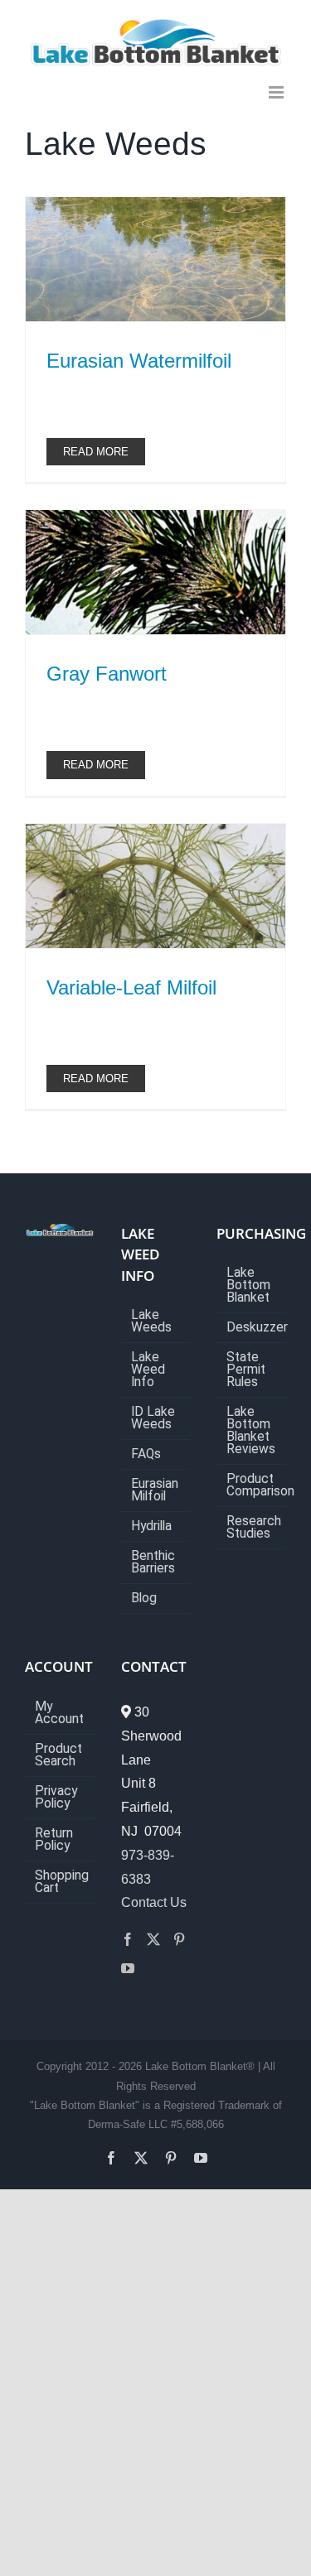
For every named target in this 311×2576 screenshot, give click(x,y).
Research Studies (252, 1528)
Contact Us (154, 1902)
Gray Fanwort (107, 674)
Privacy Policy (56, 1798)
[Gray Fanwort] (155, 572)
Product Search (58, 1755)
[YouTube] (128, 1968)
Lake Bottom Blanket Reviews (251, 1431)
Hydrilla (151, 1526)
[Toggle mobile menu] (277, 92)
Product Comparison (252, 1485)
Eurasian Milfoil (155, 1490)
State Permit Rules (246, 1370)
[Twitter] (153, 1939)
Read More (96, 452)
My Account (59, 1713)
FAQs (146, 1454)
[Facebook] (128, 1939)
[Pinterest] (179, 1939)
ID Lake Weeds (153, 1418)
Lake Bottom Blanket (248, 1286)
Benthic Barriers (153, 1562)
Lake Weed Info (148, 1370)
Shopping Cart (61, 1882)
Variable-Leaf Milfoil (131, 987)
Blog (144, 1599)
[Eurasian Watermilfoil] (155, 259)
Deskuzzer (252, 1328)
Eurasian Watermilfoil (139, 361)
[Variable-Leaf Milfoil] (155, 886)
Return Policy (54, 1840)
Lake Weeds (151, 1322)
